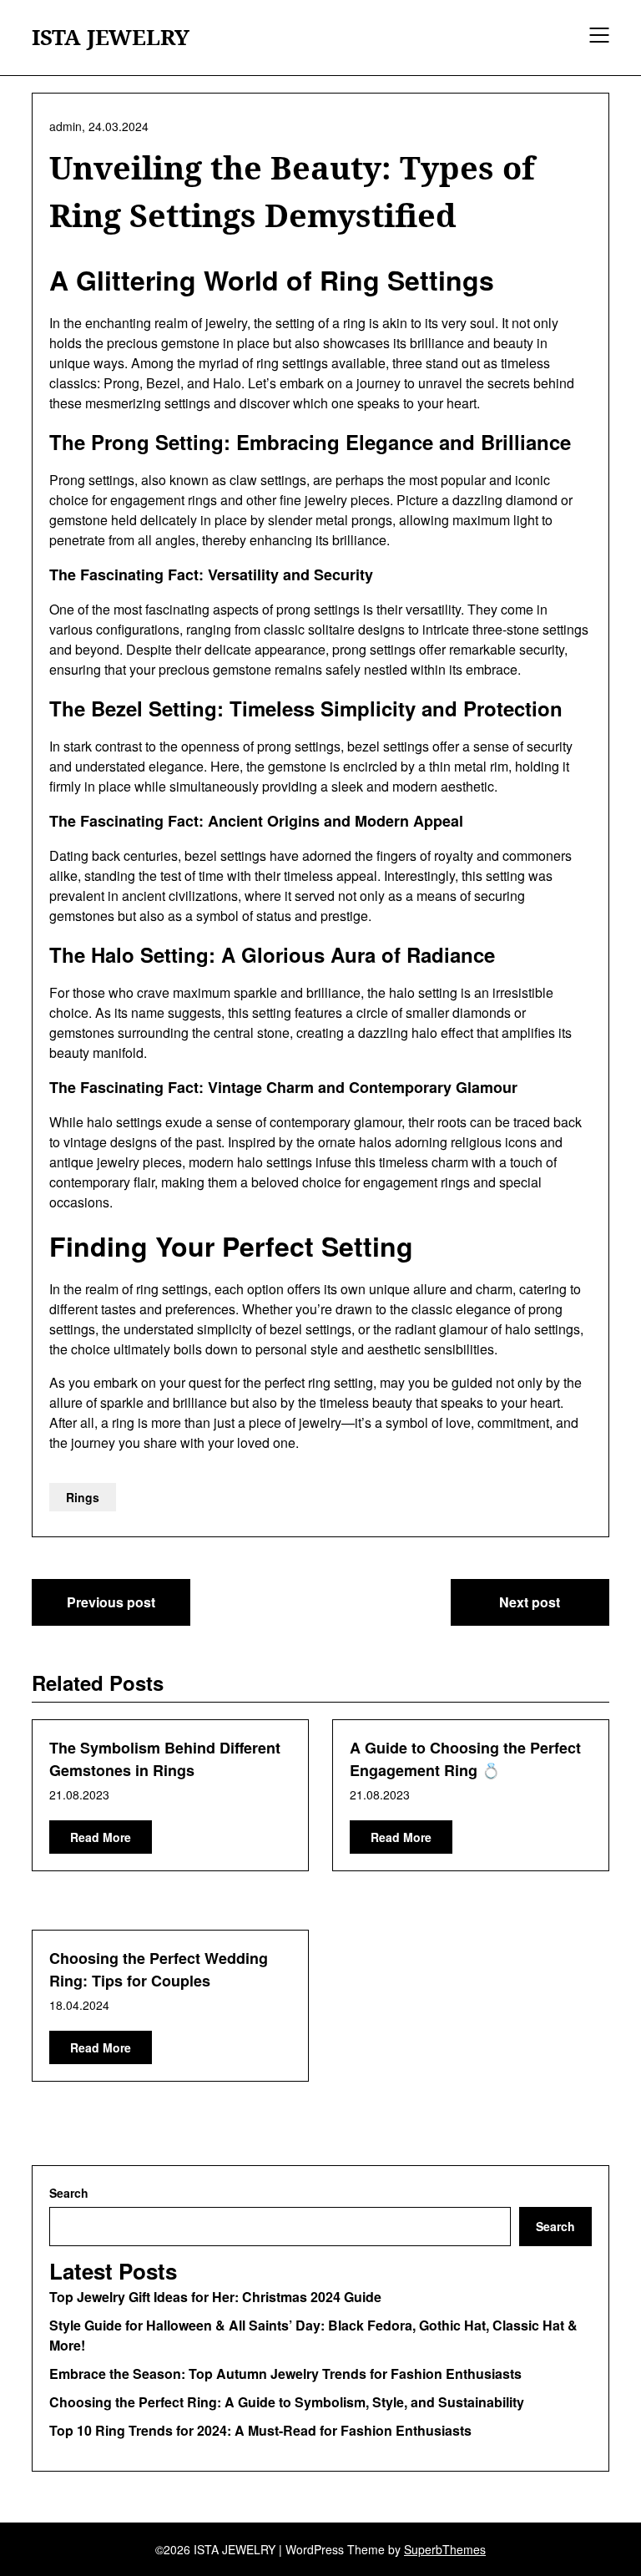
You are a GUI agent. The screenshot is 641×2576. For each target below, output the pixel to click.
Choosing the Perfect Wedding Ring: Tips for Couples (159, 1969)
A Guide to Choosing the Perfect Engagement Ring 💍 (465, 1759)
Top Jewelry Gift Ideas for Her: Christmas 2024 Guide (215, 2297)
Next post (530, 1602)
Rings (83, 1497)
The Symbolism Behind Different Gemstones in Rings (165, 1759)
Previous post (111, 1602)
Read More (101, 1837)
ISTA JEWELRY (111, 38)
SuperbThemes (445, 2549)
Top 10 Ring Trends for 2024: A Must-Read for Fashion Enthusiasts (260, 2430)
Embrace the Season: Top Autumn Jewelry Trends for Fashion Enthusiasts (285, 2374)
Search (69, 2193)
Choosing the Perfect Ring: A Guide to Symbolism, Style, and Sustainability (287, 2402)
